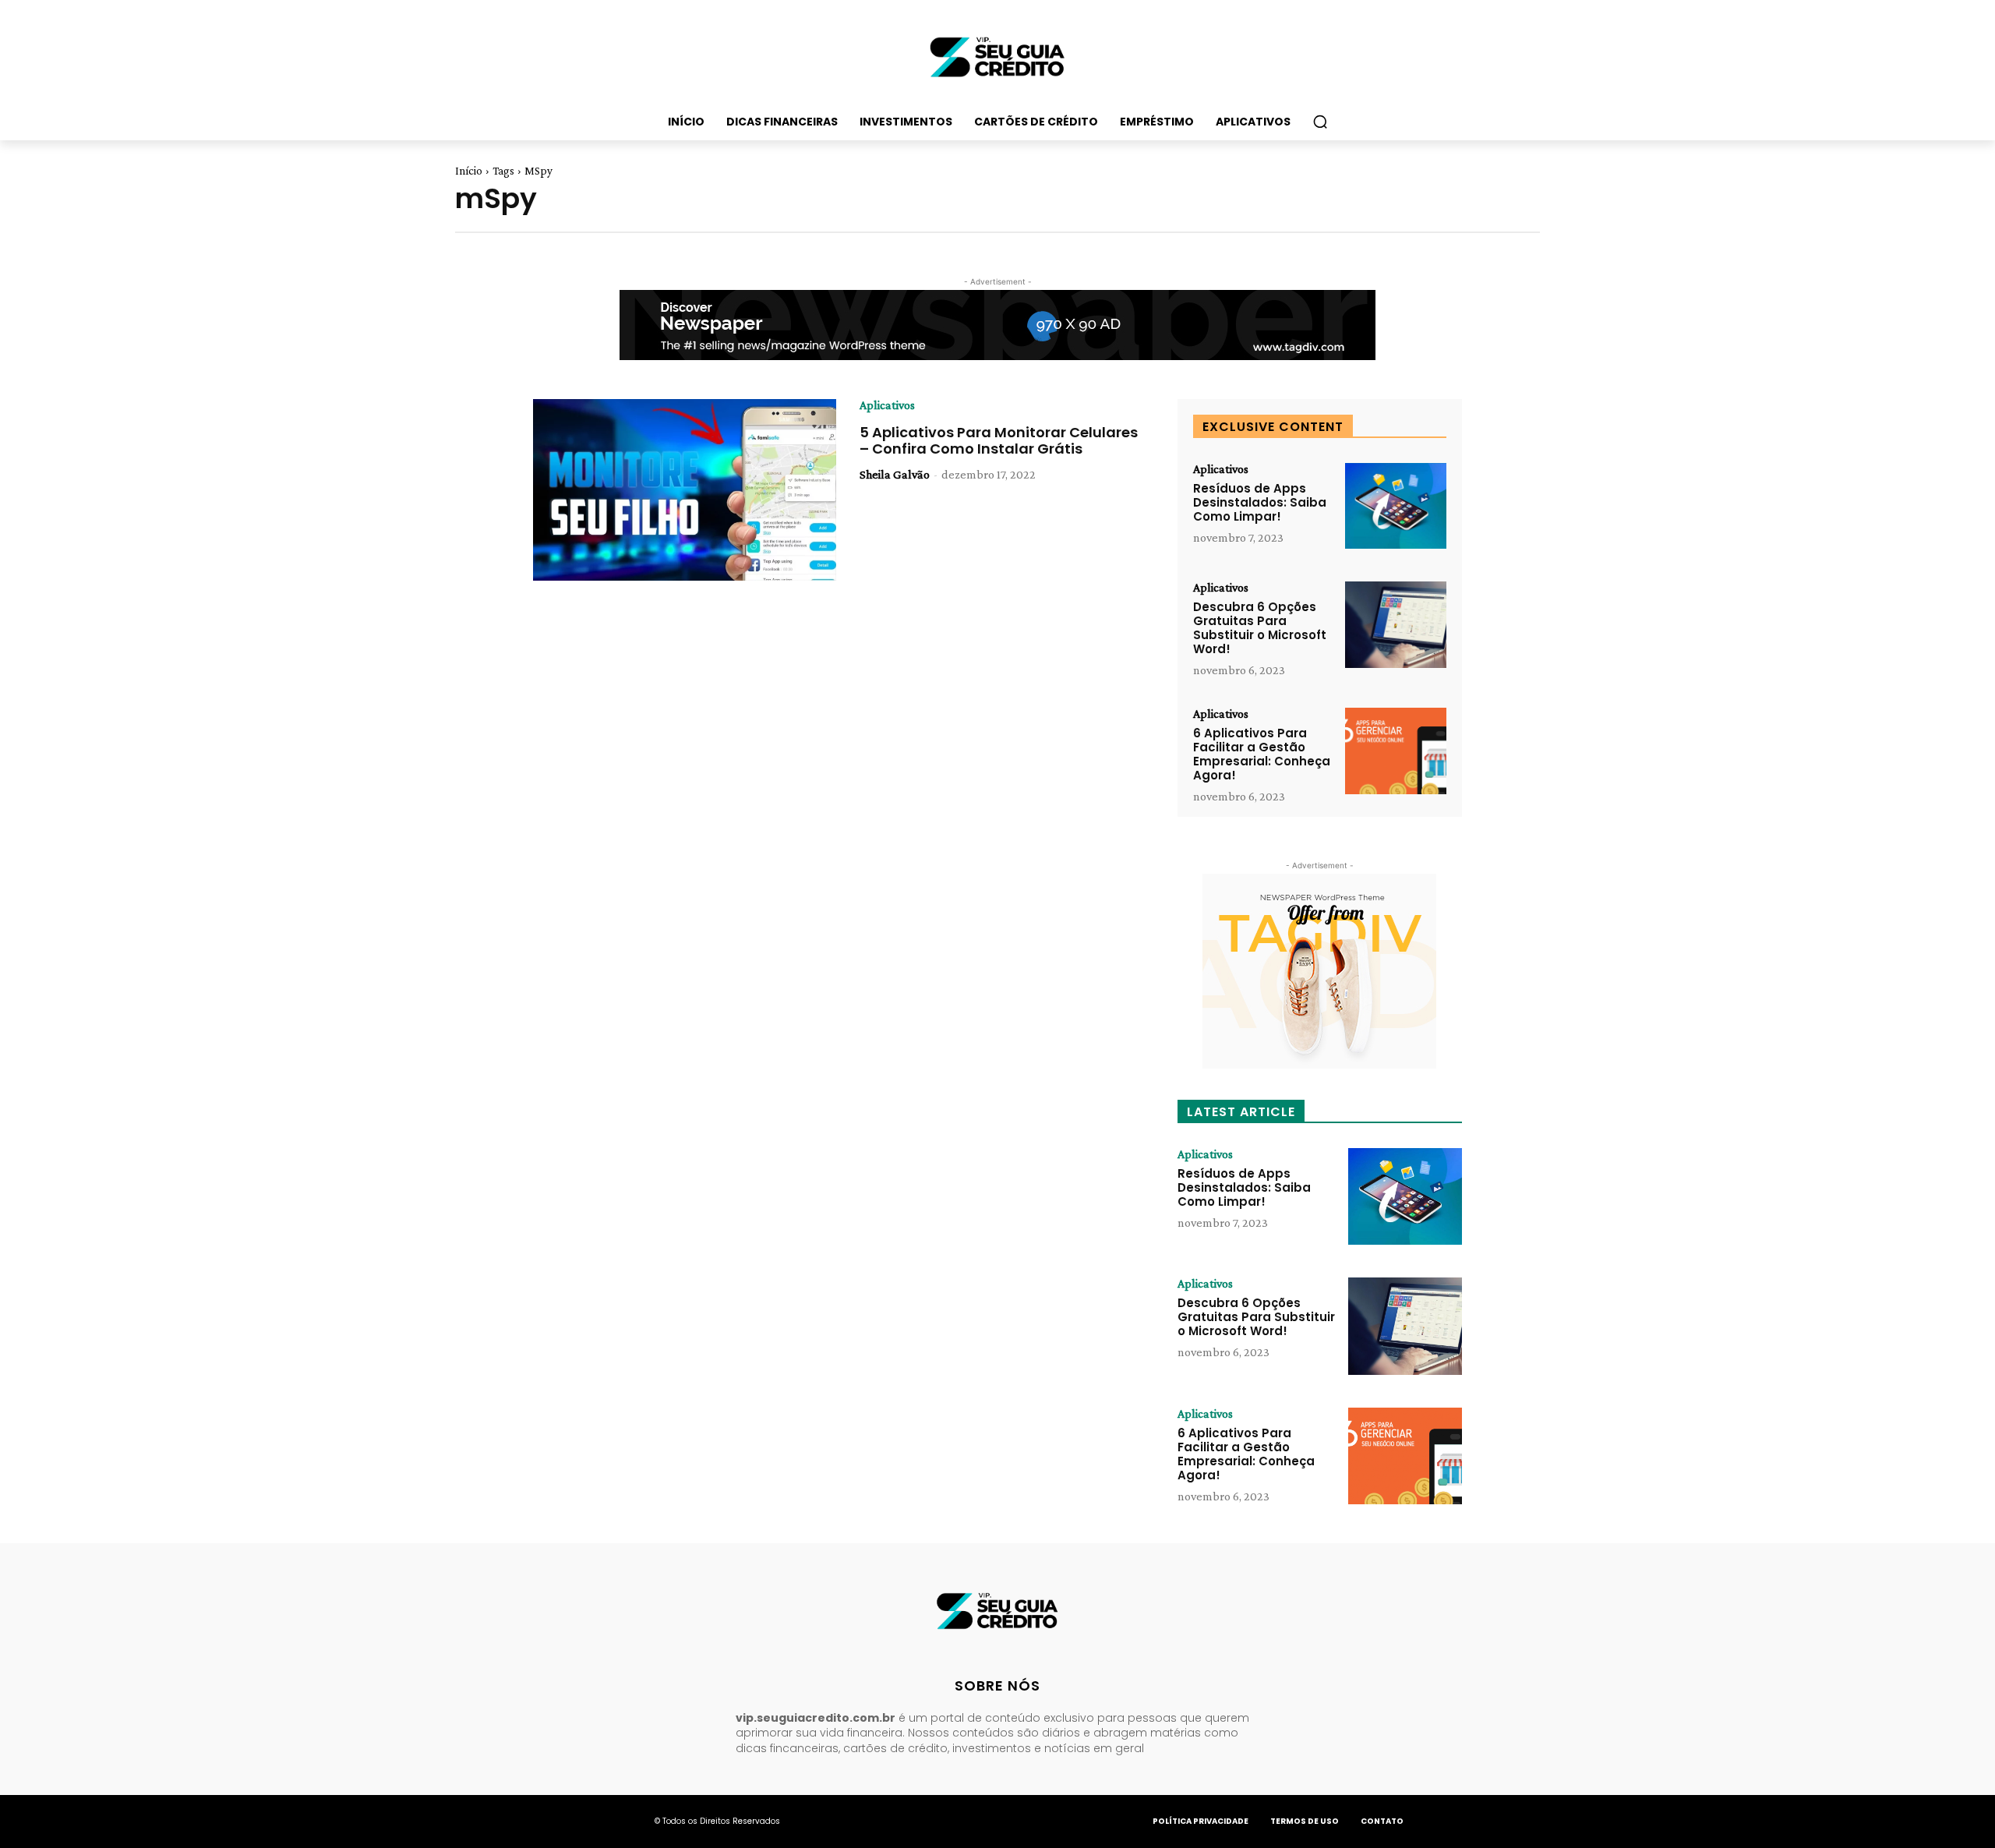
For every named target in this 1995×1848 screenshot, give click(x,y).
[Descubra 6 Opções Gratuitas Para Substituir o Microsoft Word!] (1396, 625)
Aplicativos (887, 405)
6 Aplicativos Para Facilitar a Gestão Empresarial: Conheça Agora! (1262, 754)
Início (469, 171)
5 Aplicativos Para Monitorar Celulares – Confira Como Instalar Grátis (999, 441)
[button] (1320, 122)
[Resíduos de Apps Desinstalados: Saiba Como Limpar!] (1396, 506)
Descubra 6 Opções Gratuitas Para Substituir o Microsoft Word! (1260, 628)
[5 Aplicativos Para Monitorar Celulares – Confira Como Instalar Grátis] (685, 490)
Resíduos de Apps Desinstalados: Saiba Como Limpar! (1260, 502)
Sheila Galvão (895, 474)
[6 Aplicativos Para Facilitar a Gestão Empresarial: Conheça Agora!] (1396, 751)
